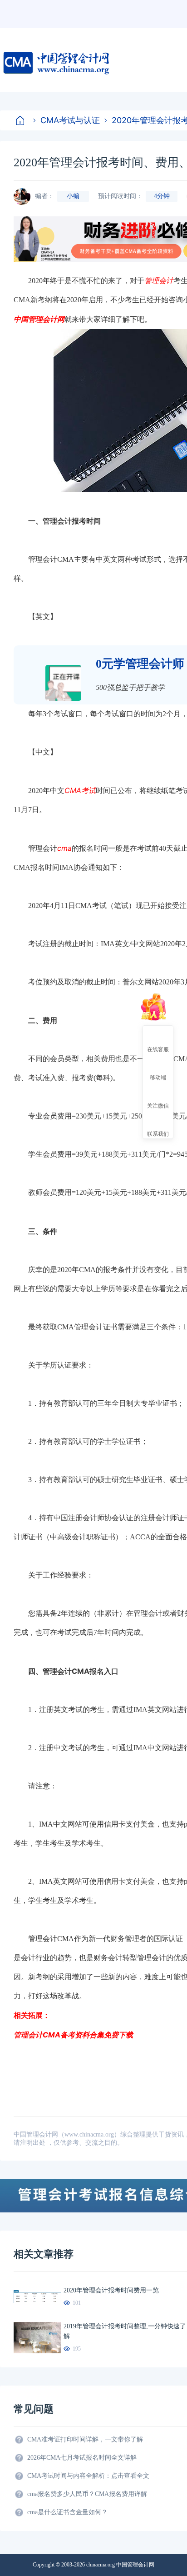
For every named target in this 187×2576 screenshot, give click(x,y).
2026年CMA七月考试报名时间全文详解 (82, 2458)
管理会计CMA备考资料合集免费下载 (73, 2035)
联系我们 (158, 1133)
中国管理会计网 (39, 319)
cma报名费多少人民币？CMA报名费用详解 (87, 2494)
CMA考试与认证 (70, 120)
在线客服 (158, 1049)
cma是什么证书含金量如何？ (67, 2512)
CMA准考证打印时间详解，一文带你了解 (85, 2439)
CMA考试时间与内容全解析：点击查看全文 (88, 2476)
